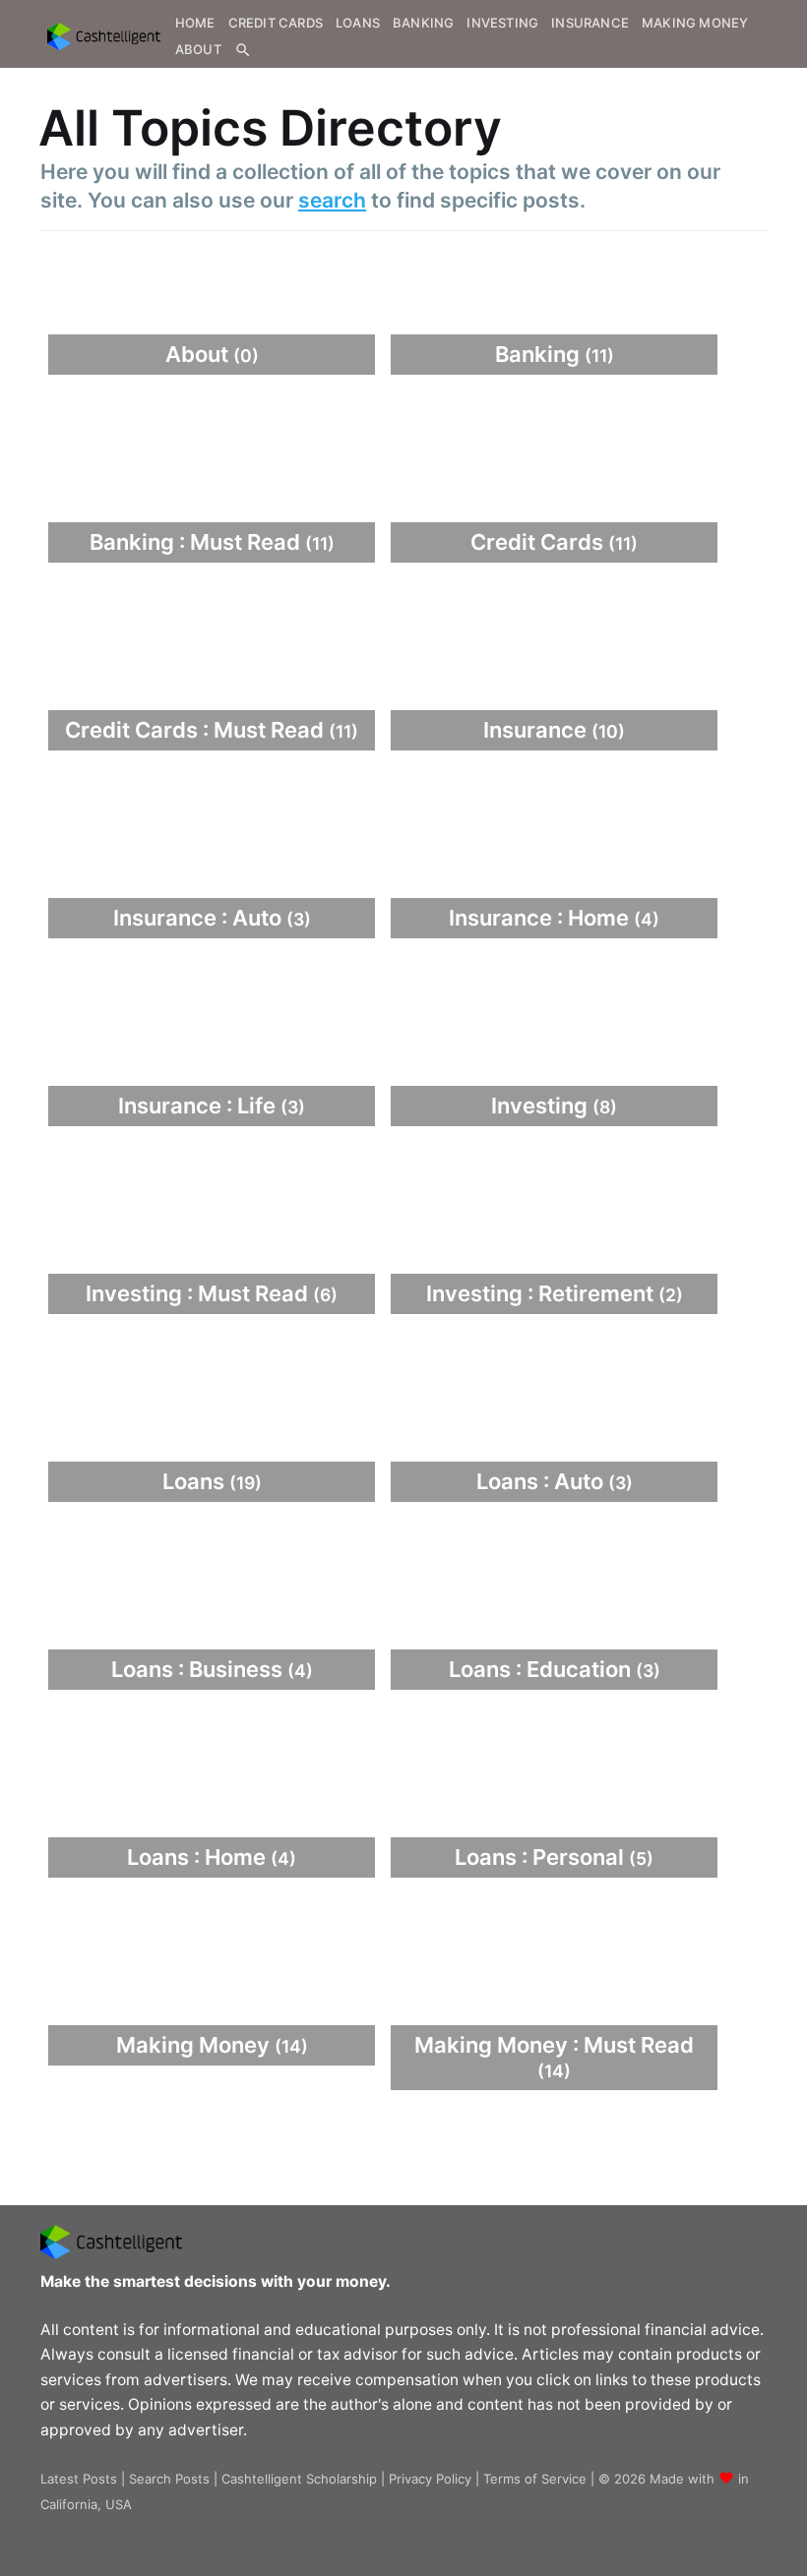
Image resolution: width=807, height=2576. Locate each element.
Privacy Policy (430, 2479)
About (198, 49)
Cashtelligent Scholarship (299, 2479)
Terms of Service (535, 2479)
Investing (502, 23)
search (332, 200)
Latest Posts (79, 2479)
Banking (423, 23)
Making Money (695, 23)
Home (195, 23)
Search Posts (169, 2479)
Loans (358, 23)
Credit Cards (276, 23)
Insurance (590, 23)
